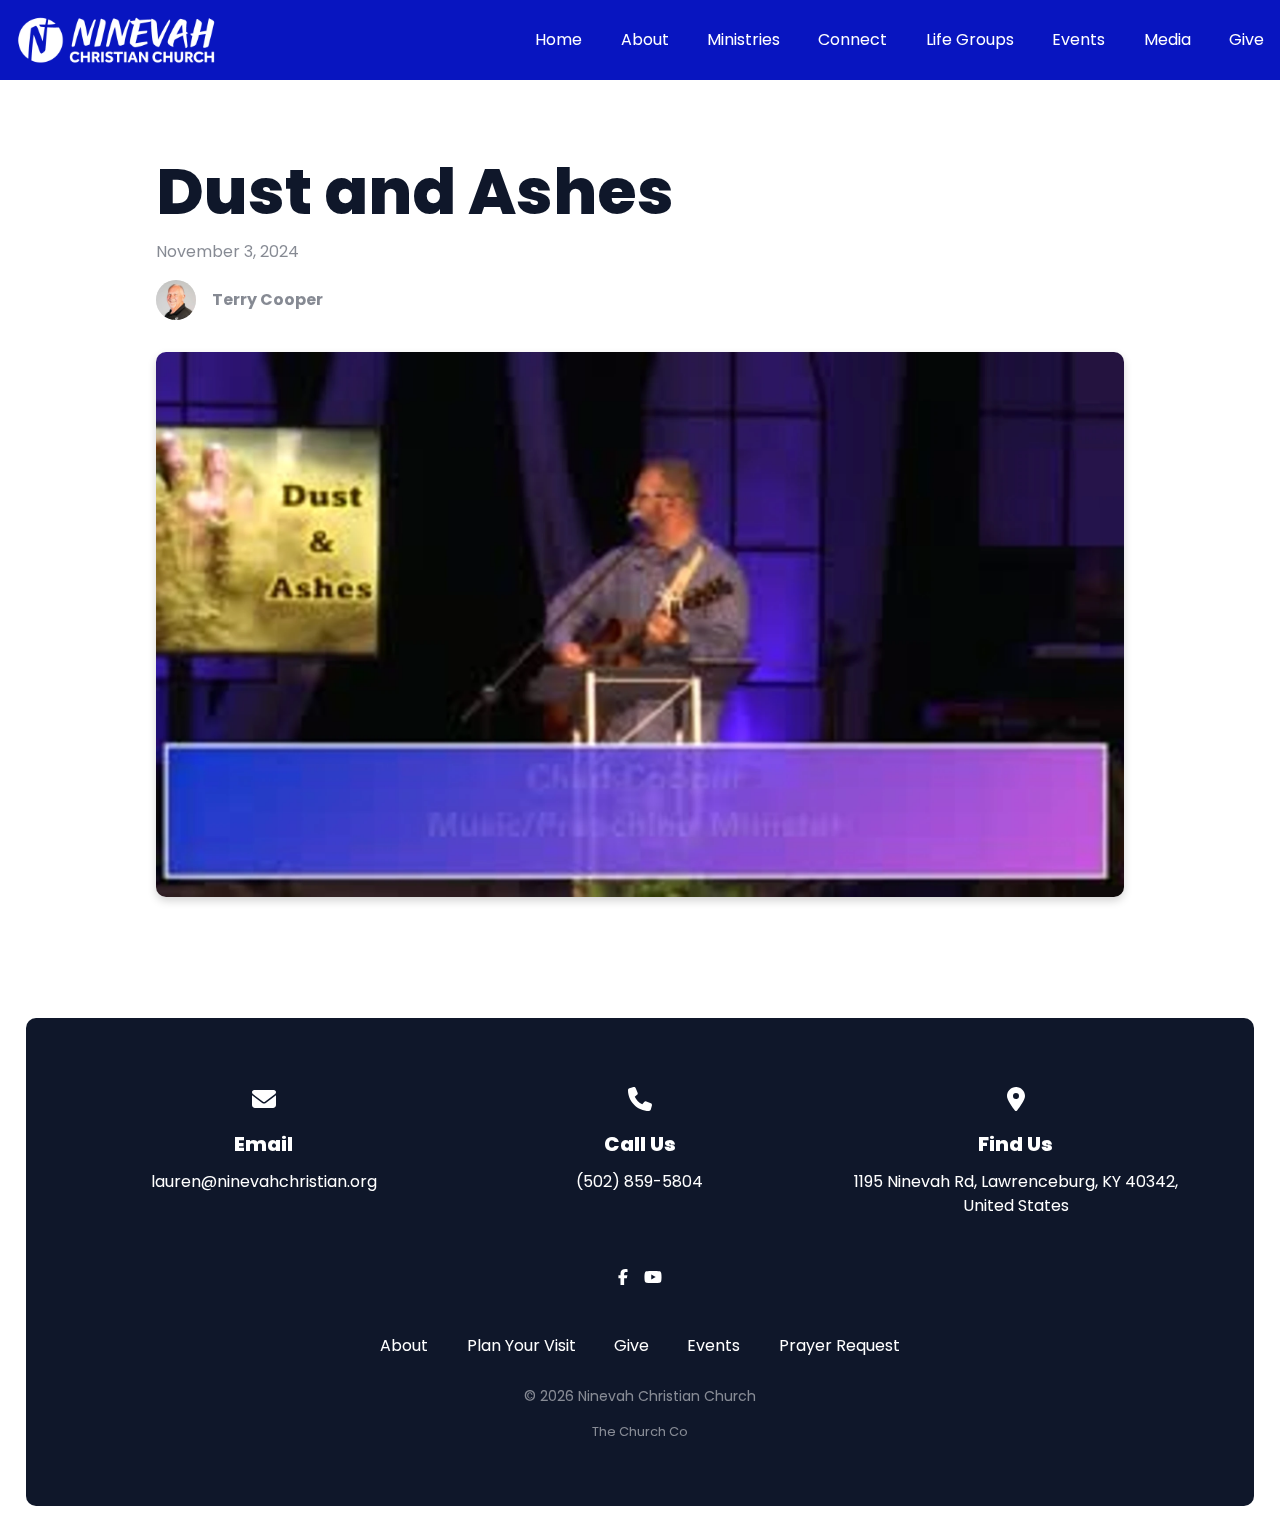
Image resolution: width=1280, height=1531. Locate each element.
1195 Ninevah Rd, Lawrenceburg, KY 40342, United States (1016, 1193)
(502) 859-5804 (639, 1181)
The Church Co (640, 1431)
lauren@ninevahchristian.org (264, 1181)
